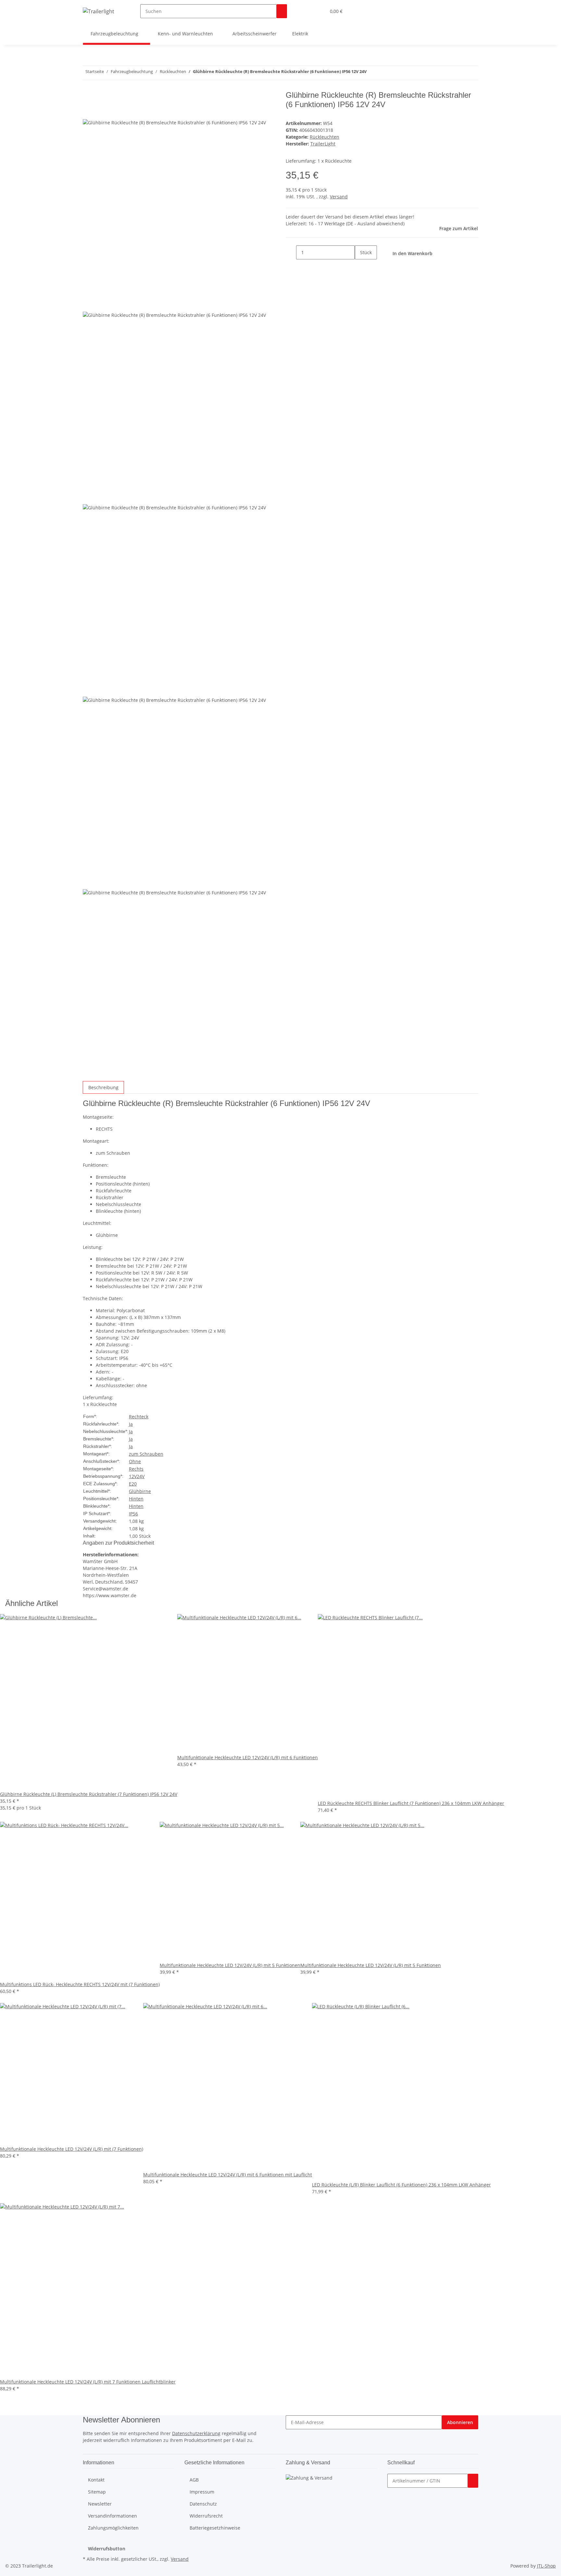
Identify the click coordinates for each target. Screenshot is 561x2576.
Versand (339, 197)
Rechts (136, 1469)
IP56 (133, 1514)
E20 (133, 1484)
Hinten (136, 1499)
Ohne (135, 1461)
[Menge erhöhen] (360, 266)
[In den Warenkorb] (473, 2481)
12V (133, 1476)
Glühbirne (140, 1491)
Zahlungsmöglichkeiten (113, 2528)
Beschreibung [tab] (103, 1087)
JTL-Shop (546, 2566)
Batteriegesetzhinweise (215, 2528)
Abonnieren (460, 2422)
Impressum (202, 2492)
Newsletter (100, 2504)
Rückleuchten (324, 137)
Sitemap (97, 2492)
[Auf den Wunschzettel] (100, 112)
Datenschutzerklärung (196, 2433)
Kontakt (96, 2480)
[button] (308, 11)
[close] (88, 98)
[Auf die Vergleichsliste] (88, 112)
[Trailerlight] (99, 11)
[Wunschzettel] (318, 11)
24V (141, 1476)
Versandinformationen (112, 2516)
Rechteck (139, 1417)
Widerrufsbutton (107, 2549)
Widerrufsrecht (206, 2516)
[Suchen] (282, 11)
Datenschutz (203, 2504)
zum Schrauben (146, 1454)
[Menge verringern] (291, 252)
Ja (131, 1424)
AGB (194, 2480)
